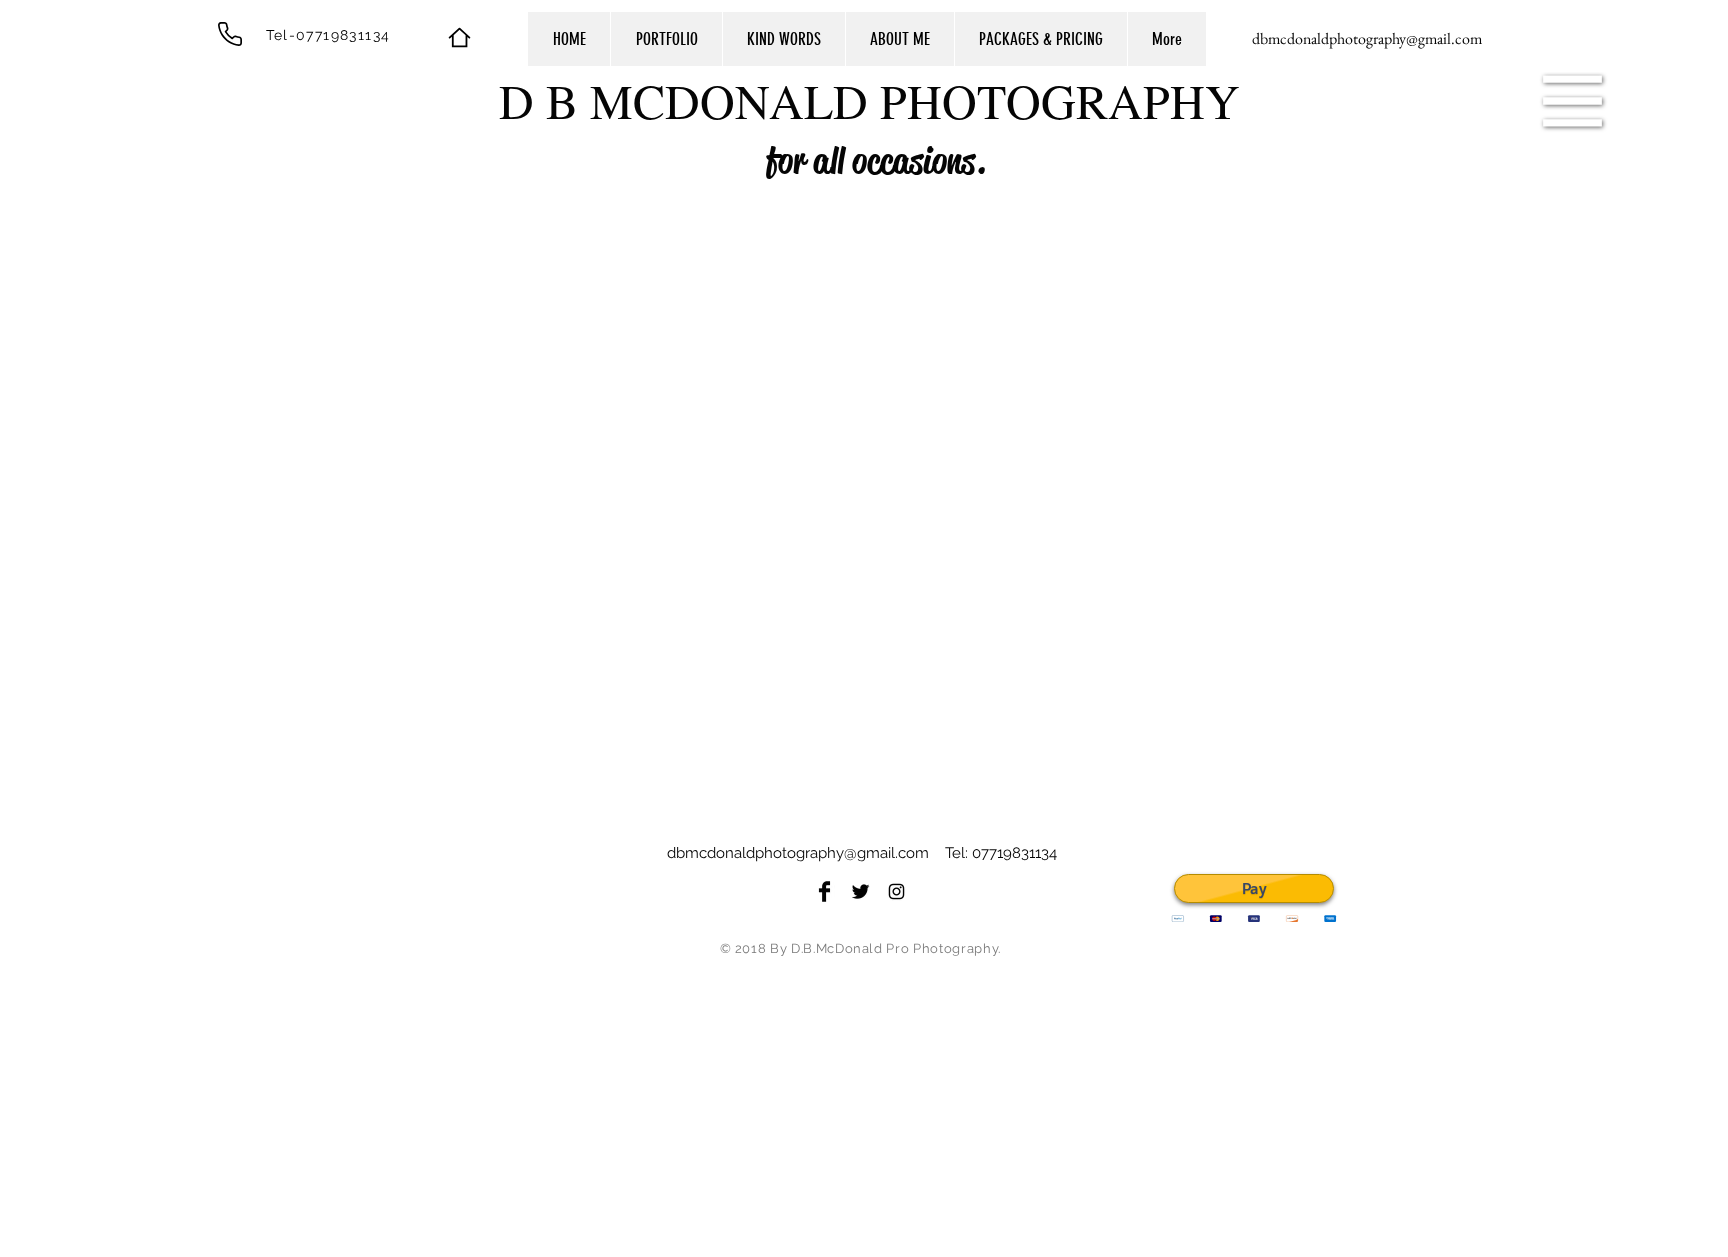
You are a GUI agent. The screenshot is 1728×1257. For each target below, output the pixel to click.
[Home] (459, 37)
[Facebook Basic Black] (824, 891)
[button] (1573, 101)
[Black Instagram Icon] (896, 891)
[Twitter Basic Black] (860, 891)
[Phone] (230, 34)
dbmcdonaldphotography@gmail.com (798, 853)
